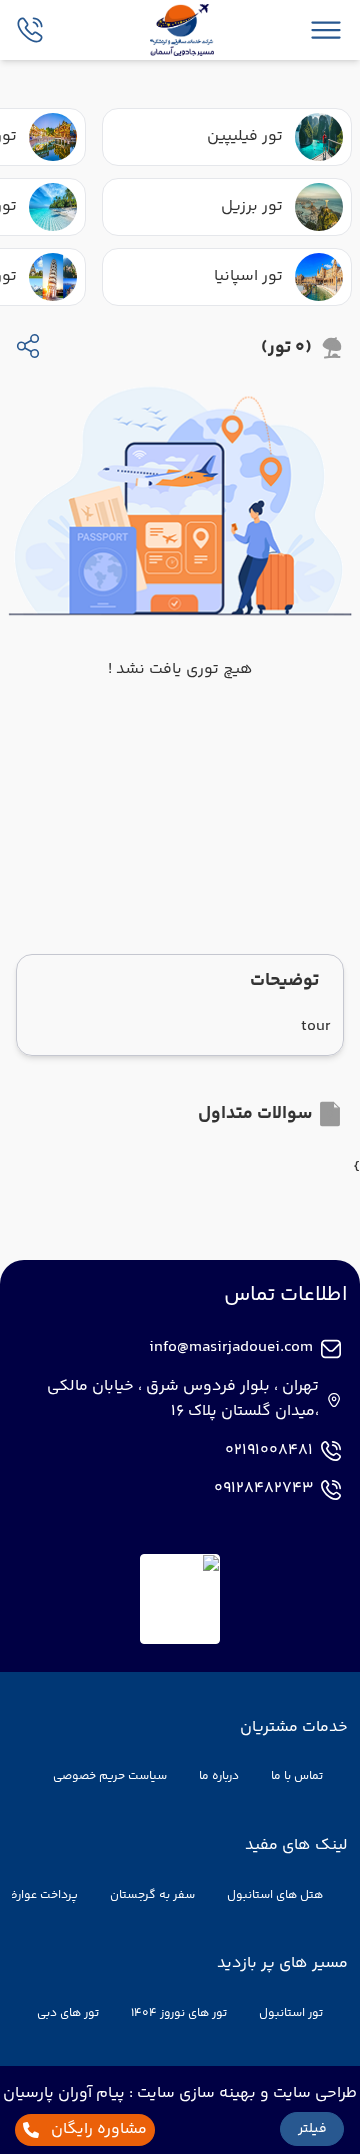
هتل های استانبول (275, 1895)
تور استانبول (291, 2013)
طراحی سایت (313, 2093)
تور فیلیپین (245, 136)
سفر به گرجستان (152, 1895)
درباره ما (219, 1776)
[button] (312, 2129)
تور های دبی (68, 2013)
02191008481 (269, 1451)
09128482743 (263, 1489)
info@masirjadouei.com (231, 1348)
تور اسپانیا (248, 276)
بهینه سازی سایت (194, 2093)
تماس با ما (297, 1776)
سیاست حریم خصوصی (110, 1776)
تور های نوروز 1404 (179, 2013)
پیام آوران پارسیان (64, 2093)
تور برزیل (252, 206)
